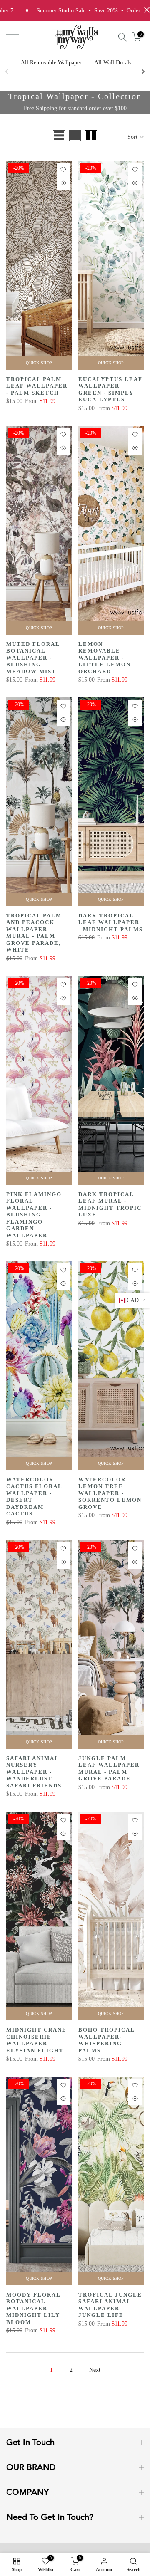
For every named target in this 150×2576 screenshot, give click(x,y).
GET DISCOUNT (75, 1354)
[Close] (135, 1200)
